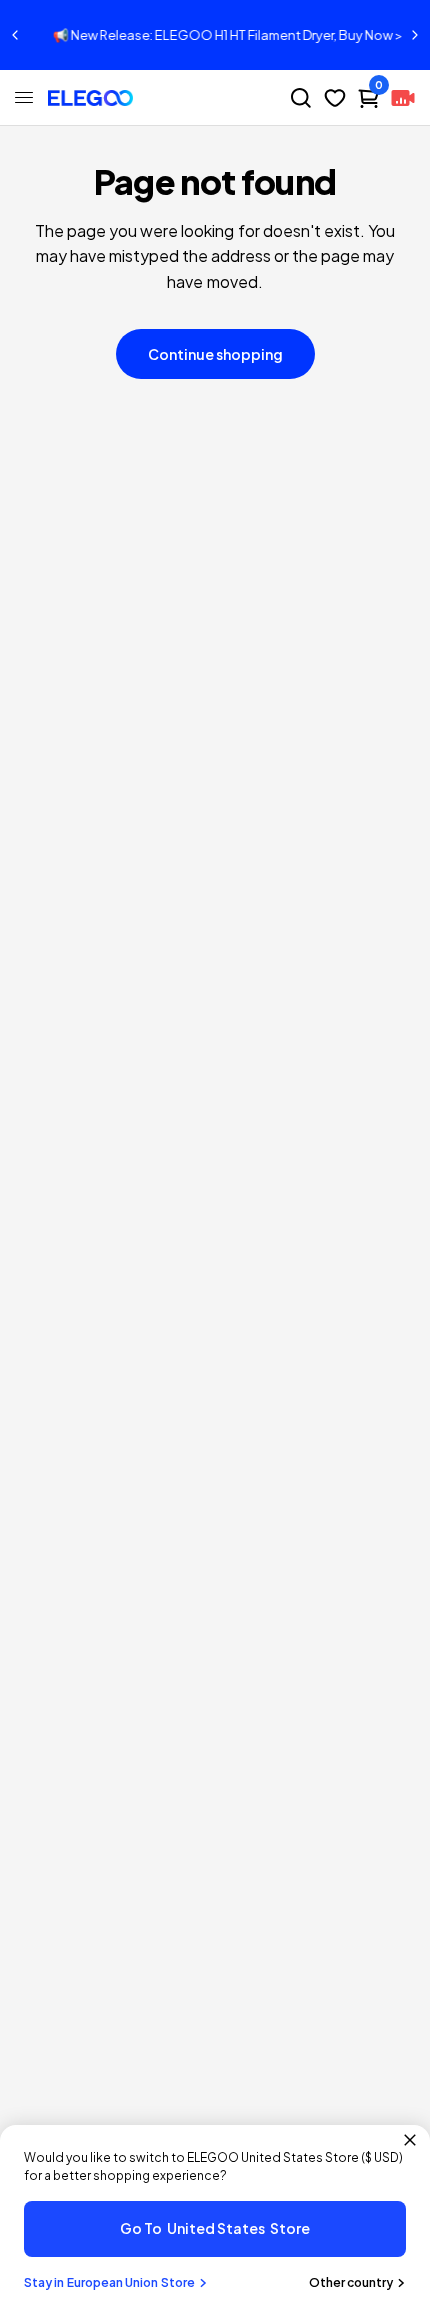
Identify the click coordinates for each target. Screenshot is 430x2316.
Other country (351, 2282)
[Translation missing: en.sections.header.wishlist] (335, 98)
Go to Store (215, 2228)
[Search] (301, 98)
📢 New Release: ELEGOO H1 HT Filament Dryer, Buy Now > (216, 35)
